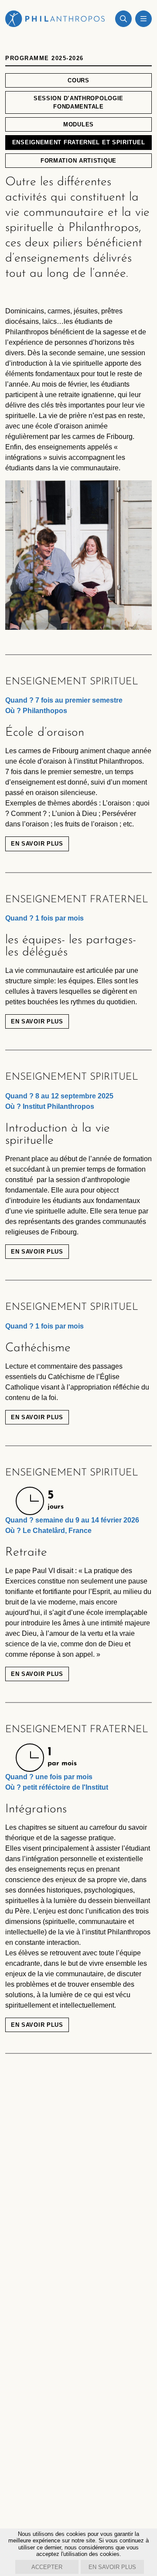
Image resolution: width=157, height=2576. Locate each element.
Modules (78, 124)
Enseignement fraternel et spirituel (79, 142)
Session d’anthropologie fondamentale (78, 102)
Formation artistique (78, 161)
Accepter (47, 2567)
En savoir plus (37, 844)
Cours (78, 80)
